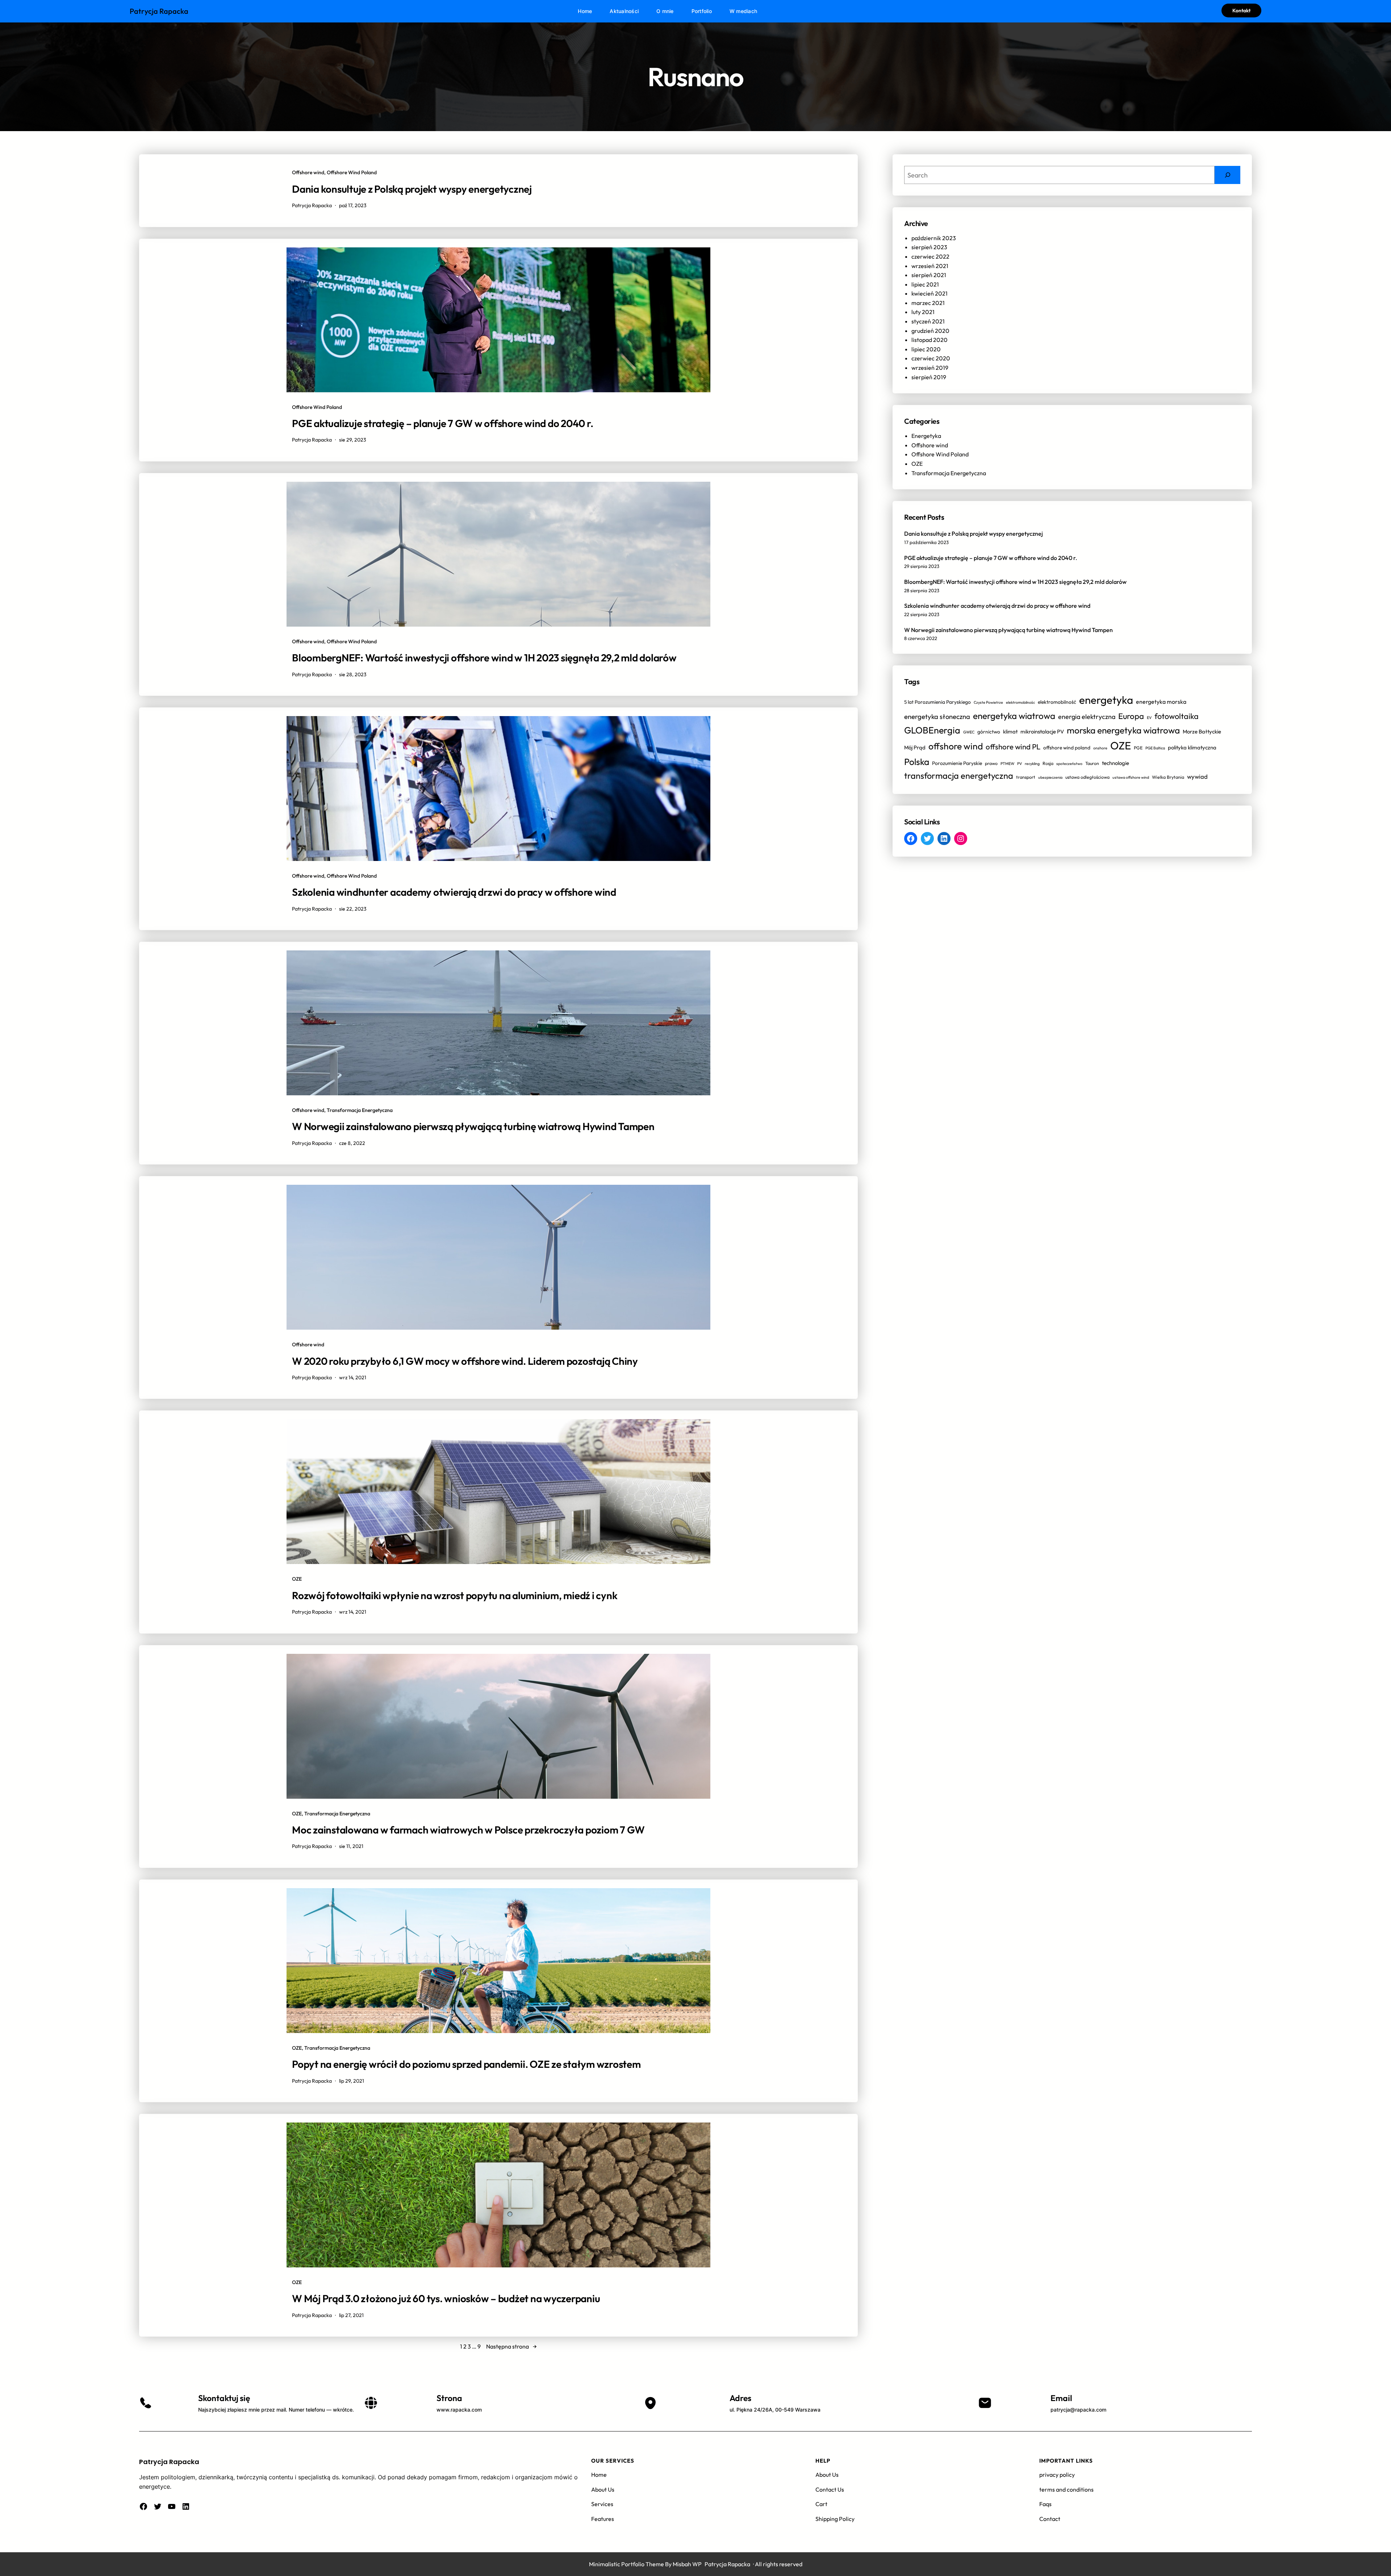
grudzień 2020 (930, 331)
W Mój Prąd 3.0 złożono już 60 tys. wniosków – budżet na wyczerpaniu (446, 2298)
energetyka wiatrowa (1014, 716)
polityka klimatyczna (1192, 747)
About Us (603, 2489)
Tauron (1092, 763)
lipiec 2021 (925, 284)
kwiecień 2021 (930, 293)
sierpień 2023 (929, 247)
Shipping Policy (835, 2519)
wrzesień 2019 (930, 368)
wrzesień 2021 (930, 266)
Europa (1131, 716)
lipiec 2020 (926, 349)
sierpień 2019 (929, 377)
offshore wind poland (1067, 748)
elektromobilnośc (1020, 702)
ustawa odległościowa (1087, 777)
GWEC (969, 732)
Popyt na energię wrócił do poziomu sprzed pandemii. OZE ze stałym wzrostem (466, 2064)
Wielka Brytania (1168, 777)
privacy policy (1057, 2475)
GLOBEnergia (932, 730)
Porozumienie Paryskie (957, 763)
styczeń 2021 (928, 321)
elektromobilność (1057, 702)
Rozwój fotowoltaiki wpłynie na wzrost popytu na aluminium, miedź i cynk (455, 1595)
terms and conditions (1066, 2489)
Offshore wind (308, 172)
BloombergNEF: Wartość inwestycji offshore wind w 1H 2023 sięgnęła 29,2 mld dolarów (484, 658)
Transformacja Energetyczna (360, 1110)
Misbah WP (687, 2564)
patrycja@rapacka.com (1078, 2410)
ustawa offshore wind (1131, 777)
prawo (991, 763)
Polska (917, 762)
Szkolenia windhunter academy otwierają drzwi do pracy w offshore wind (454, 892)
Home (599, 2475)
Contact (1050, 2519)
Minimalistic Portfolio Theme (626, 2564)
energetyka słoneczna (937, 716)
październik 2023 (934, 238)
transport (1026, 777)
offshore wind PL (1013, 747)
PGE (1138, 748)
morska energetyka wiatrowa (1123, 730)
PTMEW (1007, 764)
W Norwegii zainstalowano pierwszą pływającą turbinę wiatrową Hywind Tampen (473, 1126)
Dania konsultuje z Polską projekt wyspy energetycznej (412, 189)
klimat (1010, 731)
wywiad (1197, 776)
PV (1020, 764)
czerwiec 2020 (931, 358)
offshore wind (956, 746)
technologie (1116, 763)
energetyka (1106, 700)
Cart (821, 2504)
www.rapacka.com (459, 2410)
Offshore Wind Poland (352, 172)
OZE (297, 1579)
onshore (1100, 748)
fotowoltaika (1177, 716)
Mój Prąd (915, 747)
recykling (1032, 764)
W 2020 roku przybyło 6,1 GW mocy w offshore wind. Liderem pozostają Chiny (465, 1361)
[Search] (1227, 175)
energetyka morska (1161, 702)
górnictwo (989, 732)
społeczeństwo (1069, 764)
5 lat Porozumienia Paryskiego (937, 702)
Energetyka (926, 436)
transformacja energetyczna (959, 775)
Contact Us (830, 2489)
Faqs (1045, 2504)
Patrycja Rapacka (159, 11)
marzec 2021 (928, 303)
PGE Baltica (1155, 748)
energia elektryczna (1087, 717)
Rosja (1048, 763)
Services (602, 2504)
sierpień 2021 (929, 275)
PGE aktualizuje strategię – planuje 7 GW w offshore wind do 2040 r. (442, 423)
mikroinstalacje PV (1042, 731)
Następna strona (511, 2346)
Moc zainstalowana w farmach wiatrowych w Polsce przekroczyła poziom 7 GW (468, 1830)
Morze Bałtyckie (1202, 731)
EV (1149, 718)
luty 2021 (923, 312)
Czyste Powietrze (988, 702)
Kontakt (1241, 11)
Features (603, 2519)
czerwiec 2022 (930, 256)
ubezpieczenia (1050, 777)
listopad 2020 (930, 340)
